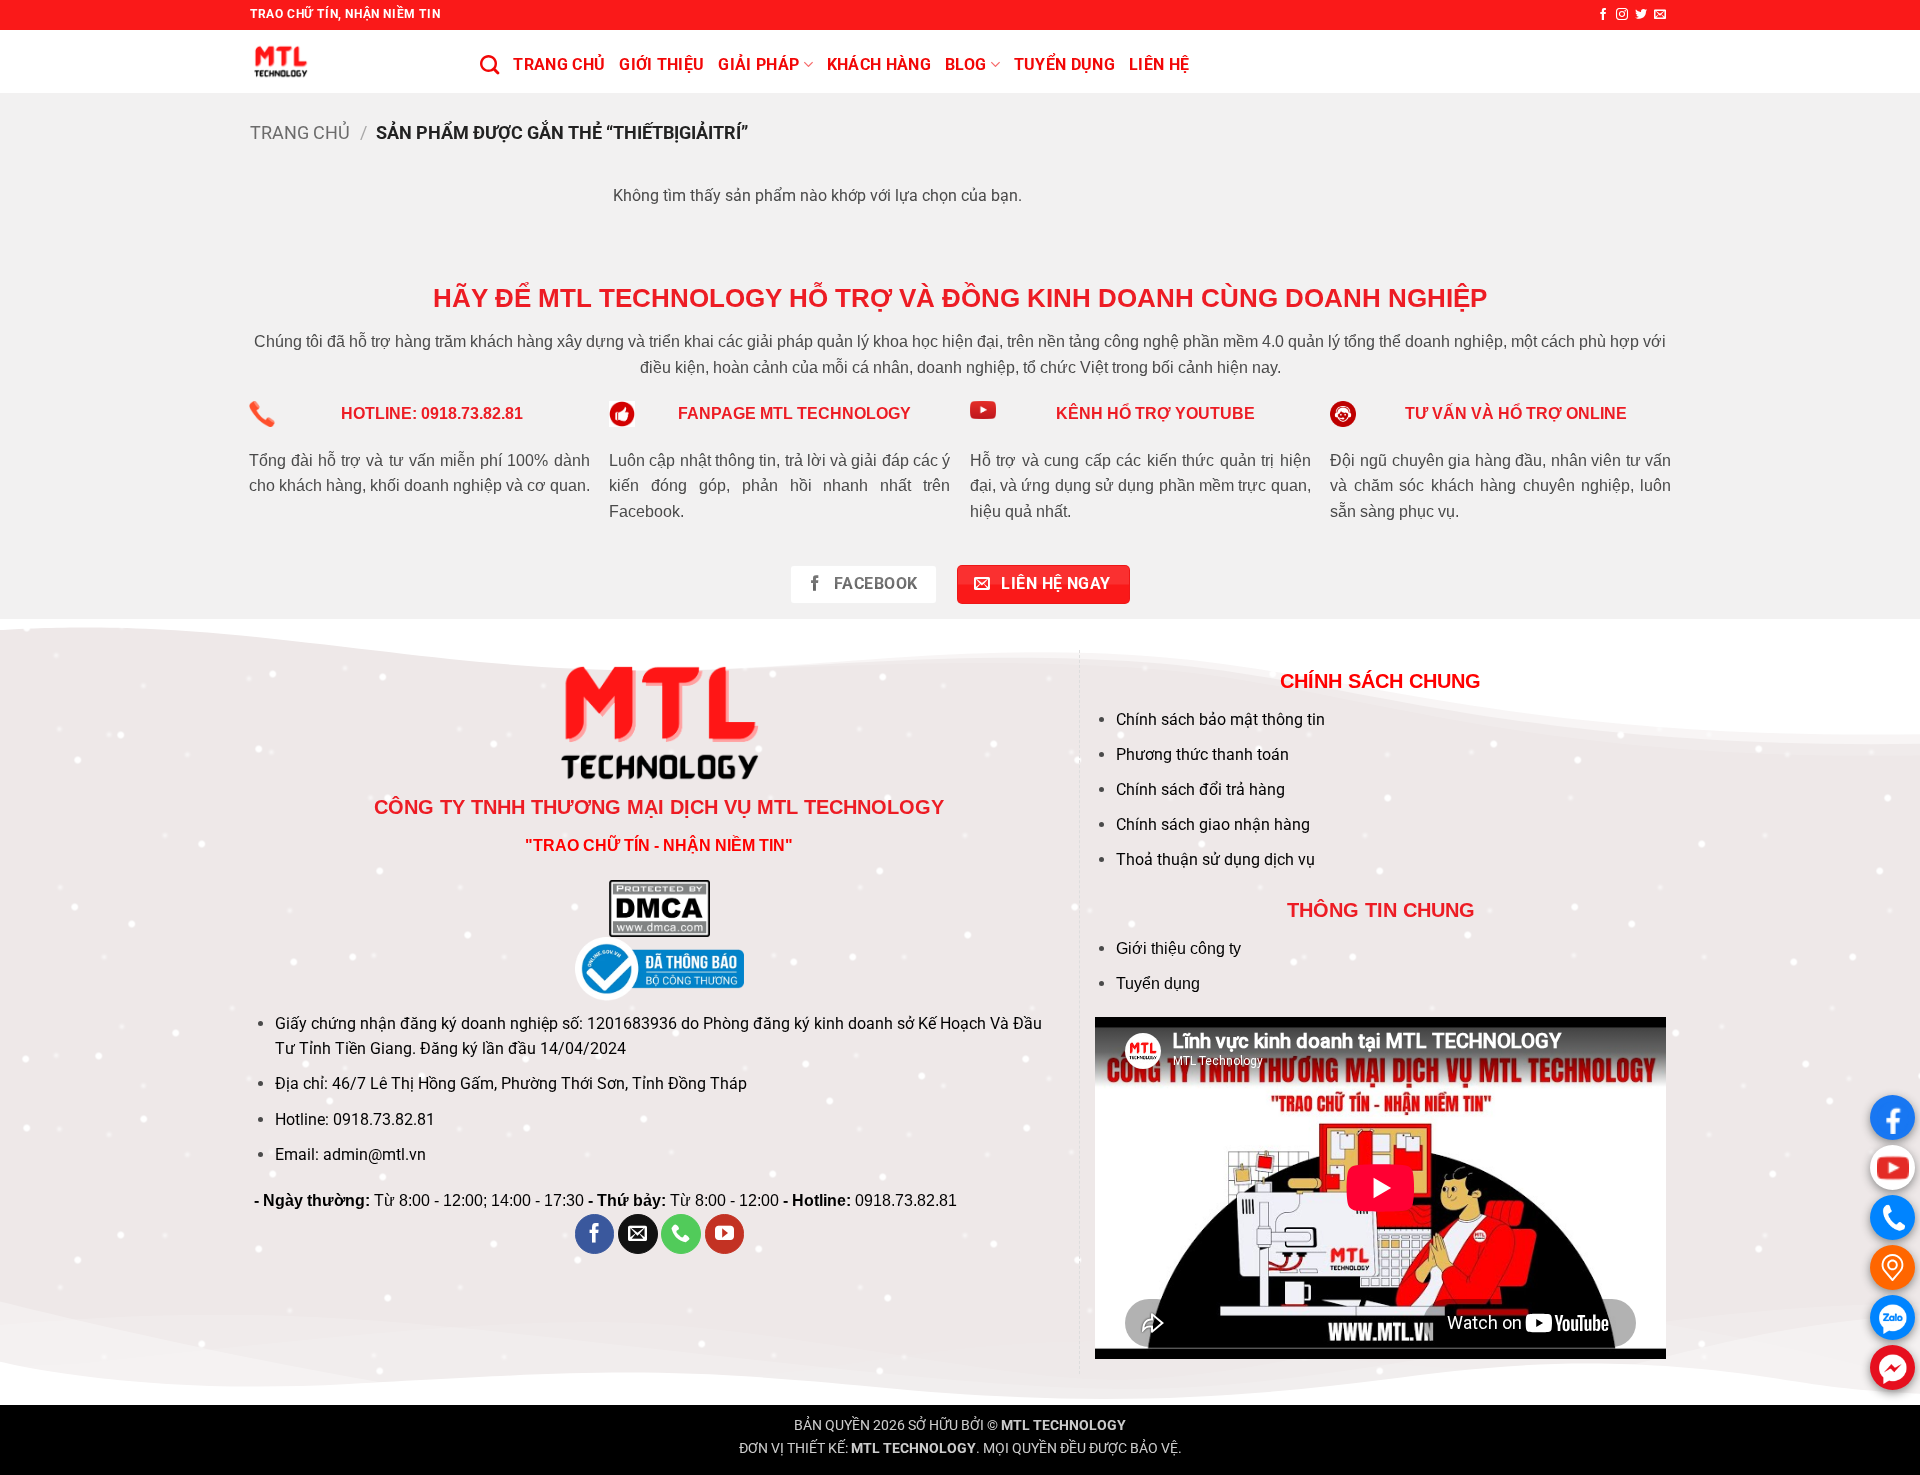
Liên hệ (1159, 64)
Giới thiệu (661, 64)
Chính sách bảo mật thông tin (1220, 719)
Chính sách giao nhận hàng (1213, 824)
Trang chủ (559, 64)
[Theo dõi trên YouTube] (725, 1234)
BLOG (965, 64)
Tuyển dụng (1158, 983)
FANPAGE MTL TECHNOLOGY (794, 413)
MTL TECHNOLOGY (1063, 1425)
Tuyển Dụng (1064, 64)
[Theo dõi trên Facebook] (1603, 15)
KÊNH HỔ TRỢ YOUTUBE (1155, 413)
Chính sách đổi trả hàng (1200, 789)
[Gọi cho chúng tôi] (681, 1234)
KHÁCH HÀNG (879, 64)
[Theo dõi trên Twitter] (1641, 15)
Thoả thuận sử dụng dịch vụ (1215, 859)
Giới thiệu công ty (1178, 948)
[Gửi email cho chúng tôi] (1660, 15)
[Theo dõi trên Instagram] (1622, 15)
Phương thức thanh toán (1202, 754)
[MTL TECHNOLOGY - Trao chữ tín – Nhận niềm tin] (350, 61)
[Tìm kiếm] (489, 64)
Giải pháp (758, 64)
